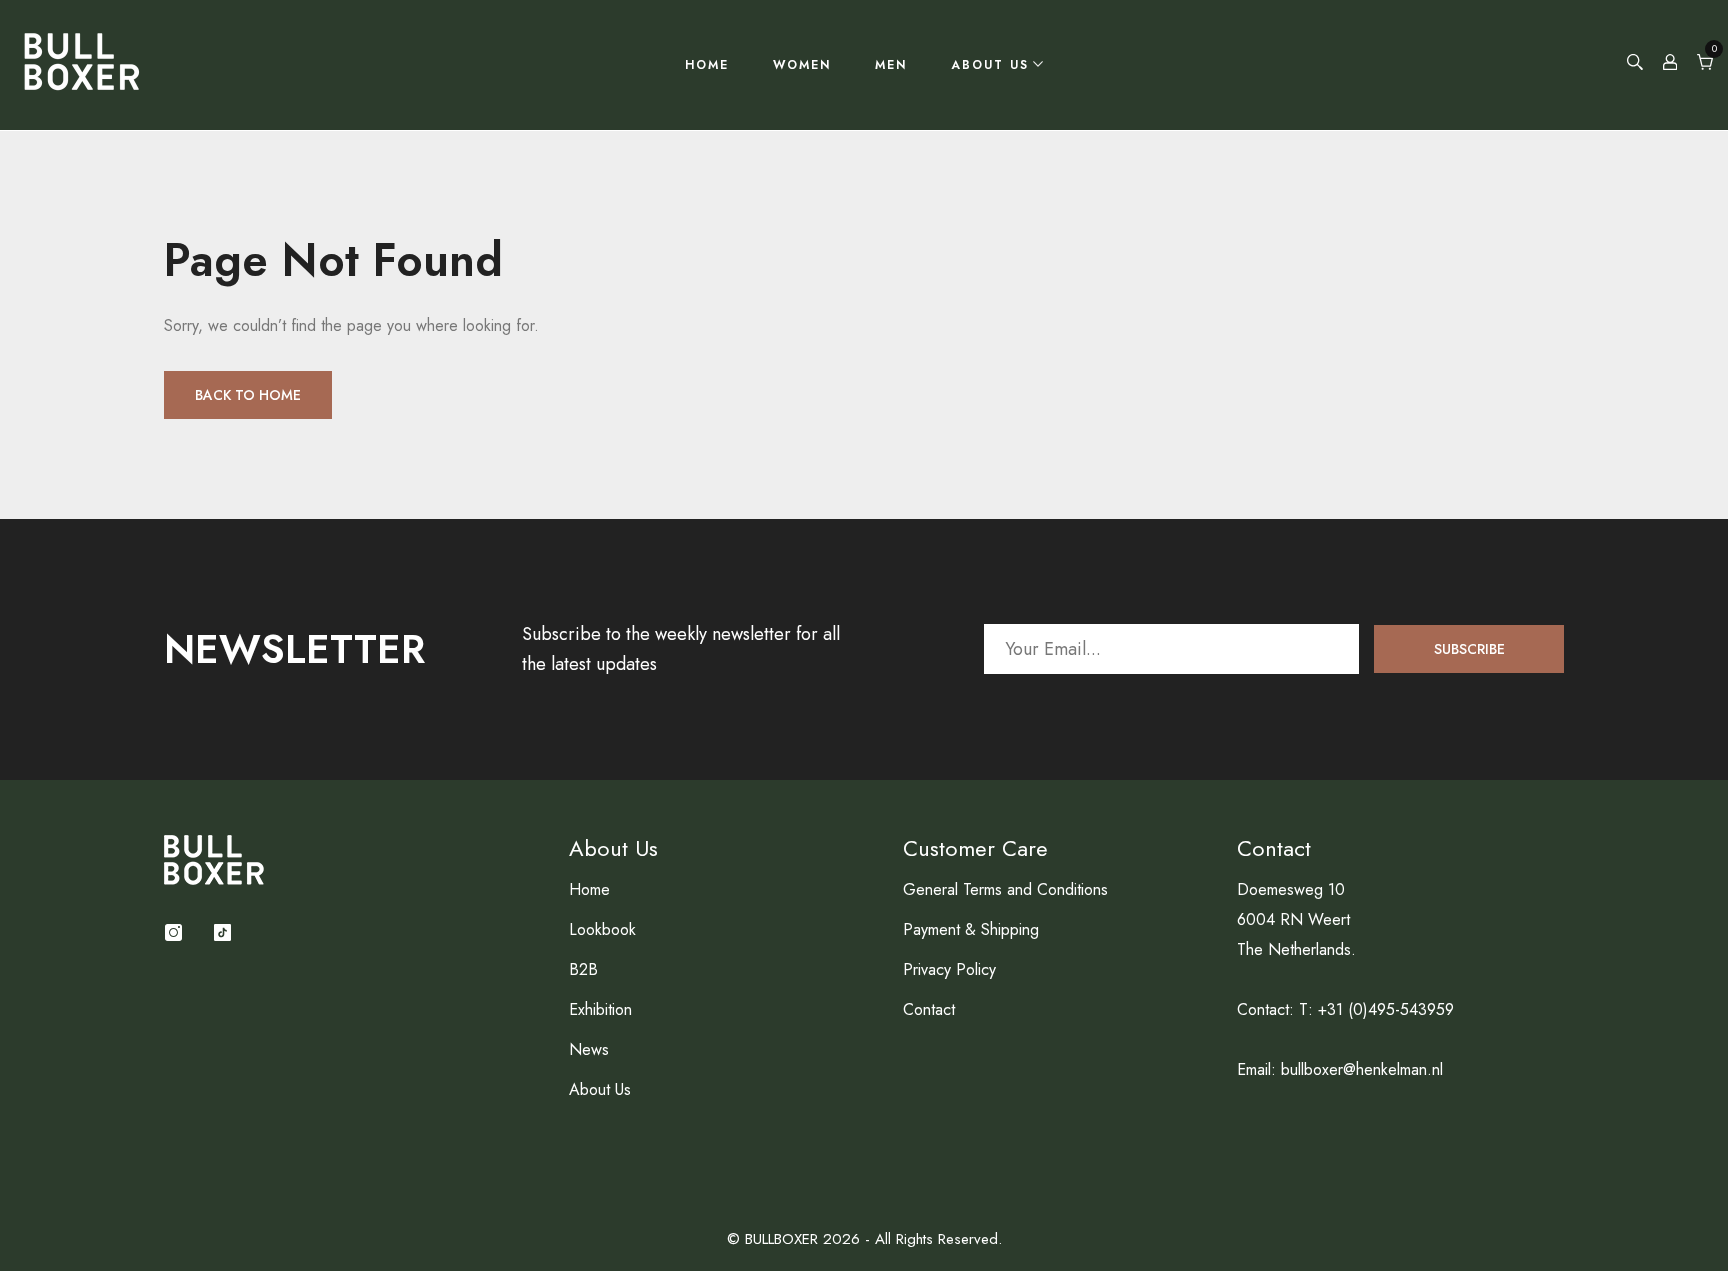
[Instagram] (173, 932)
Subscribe (1469, 649)
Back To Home (248, 395)
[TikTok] (222, 932)
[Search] (1635, 65)
